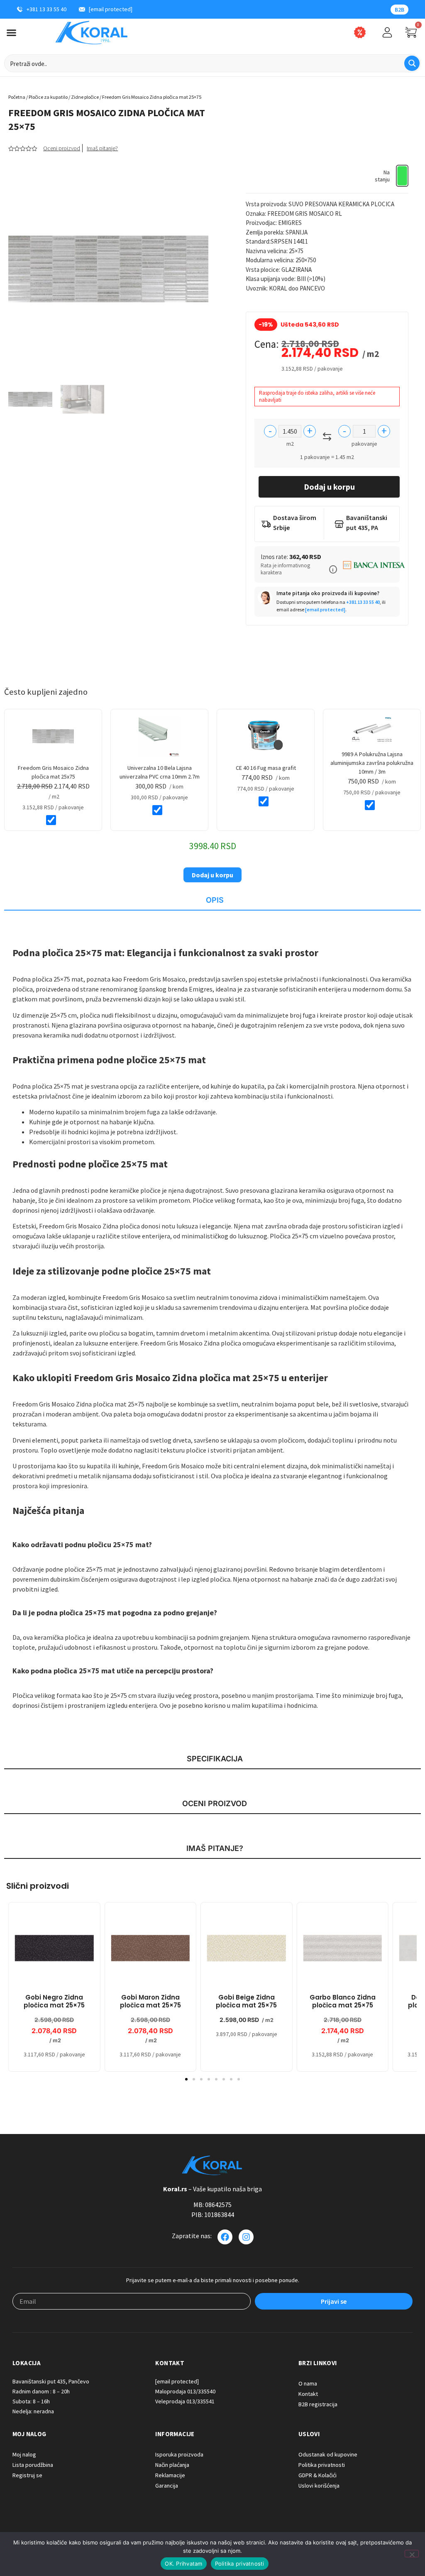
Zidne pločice (85, 97)
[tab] (212, 901)
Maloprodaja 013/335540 (185, 2391)
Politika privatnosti (240, 2564)
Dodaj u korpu (329, 487)
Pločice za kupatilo (48, 97)
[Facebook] (225, 2237)
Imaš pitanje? (102, 148)
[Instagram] (246, 2237)
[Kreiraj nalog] (387, 32)
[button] (333, 569)
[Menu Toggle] (11, 33)
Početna (17, 97)
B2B (399, 10)
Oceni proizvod (62, 148)
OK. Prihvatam (183, 2564)
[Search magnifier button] (412, 63)
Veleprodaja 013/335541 (185, 2401)
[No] (412, 2554)
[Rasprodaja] (360, 32)
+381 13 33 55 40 (363, 602)
